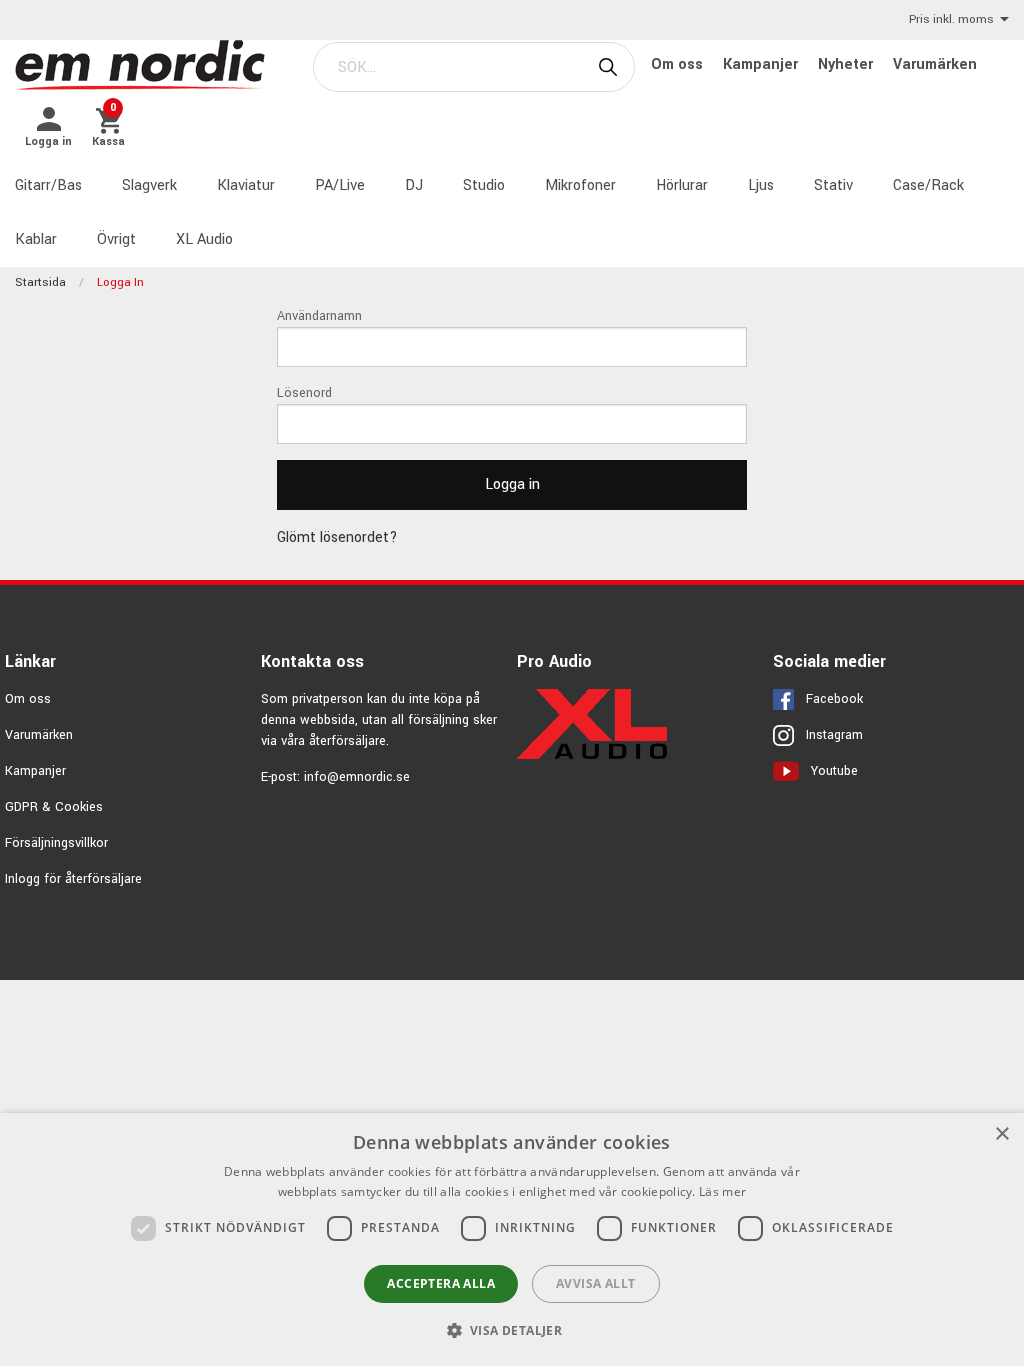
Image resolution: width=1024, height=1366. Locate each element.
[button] (512, 1330)
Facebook (834, 699)
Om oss (679, 64)
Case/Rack (928, 185)
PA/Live (340, 185)
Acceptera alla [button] (441, 1283)
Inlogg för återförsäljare (73, 879)
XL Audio (204, 239)
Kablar (36, 239)
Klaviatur (246, 185)
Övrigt (116, 239)
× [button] (1001, 1134)
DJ (414, 185)
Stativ (833, 185)
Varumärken (935, 64)
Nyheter (847, 64)
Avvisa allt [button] (595, 1283)
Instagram (834, 735)
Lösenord (304, 393)
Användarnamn (319, 316)
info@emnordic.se (357, 777)
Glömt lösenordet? (337, 537)
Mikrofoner (580, 185)
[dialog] (512, 1239)
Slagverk (149, 185)
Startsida (40, 282)
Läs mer (722, 1191)
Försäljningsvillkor (56, 843)
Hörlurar (682, 185)
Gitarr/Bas (48, 185)
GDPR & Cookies (54, 807)
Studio (484, 185)
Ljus (761, 185)
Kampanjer (762, 64)
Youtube (834, 771)
